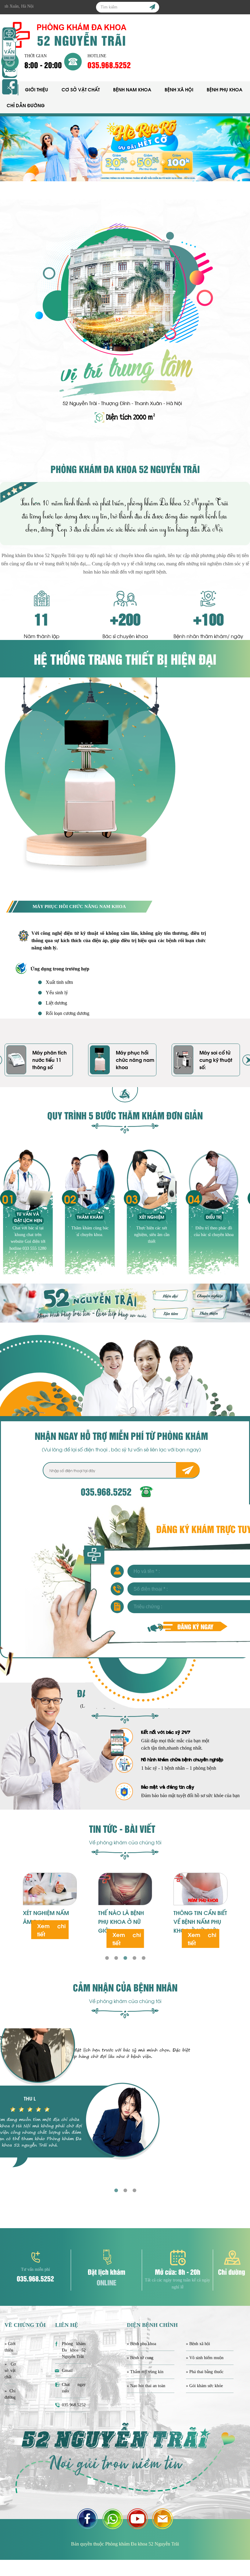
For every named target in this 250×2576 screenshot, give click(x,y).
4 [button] (134, 1958)
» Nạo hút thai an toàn (146, 2386)
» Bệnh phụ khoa (141, 2344)
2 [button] (116, 1958)
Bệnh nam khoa (132, 89)
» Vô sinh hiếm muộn (205, 2358)
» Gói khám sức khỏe (204, 2386)
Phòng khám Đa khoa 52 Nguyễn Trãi (74, 2350)
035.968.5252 (109, 65)
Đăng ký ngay (195, 1626)
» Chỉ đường (10, 2394)
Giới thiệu (37, 89)
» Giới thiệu (10, 2347)
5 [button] (143, 1958)
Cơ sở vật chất (81, 89)
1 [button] (107, 1958)
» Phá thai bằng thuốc (205, 2372)
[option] (125, 149)
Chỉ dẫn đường (26, 105)
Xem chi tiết (52, 1938)
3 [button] (125, 1958)
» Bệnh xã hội (198, 2344)
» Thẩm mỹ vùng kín (145, 2372)
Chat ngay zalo (74, 2388)
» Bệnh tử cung (140, 2358)
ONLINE (107, 2282)
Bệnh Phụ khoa (225, 89)
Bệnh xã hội (179, 89)
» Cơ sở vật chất (10, 2371)
